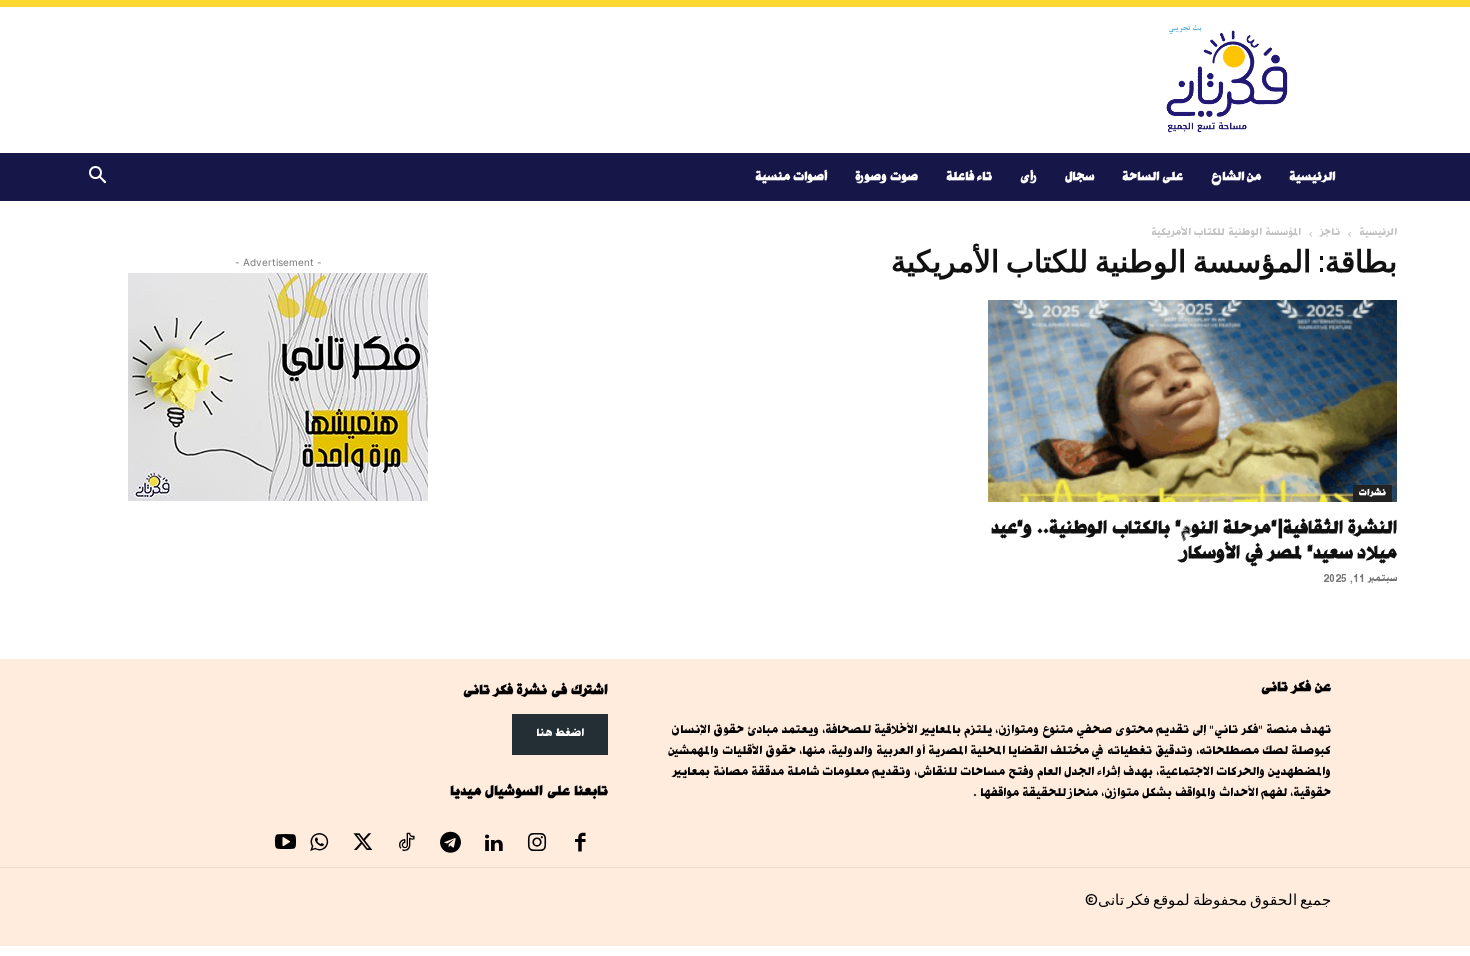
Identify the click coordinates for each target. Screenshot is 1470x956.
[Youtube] (286, 845)
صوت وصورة (886, 176)
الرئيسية (1312, 176)
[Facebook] (581, 845)
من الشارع (1236, 176)
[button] (98, 178)
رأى (1028, 176)
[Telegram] (450, 845)
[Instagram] (537, 845)
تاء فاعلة (969, 176)
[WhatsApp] (320, 845)
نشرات (1372, 493)
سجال (1079, 176)
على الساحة (1152, 176)
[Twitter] (363, 845)
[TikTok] (407, 845)
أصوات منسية (791, 176)
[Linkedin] (494, 845)
